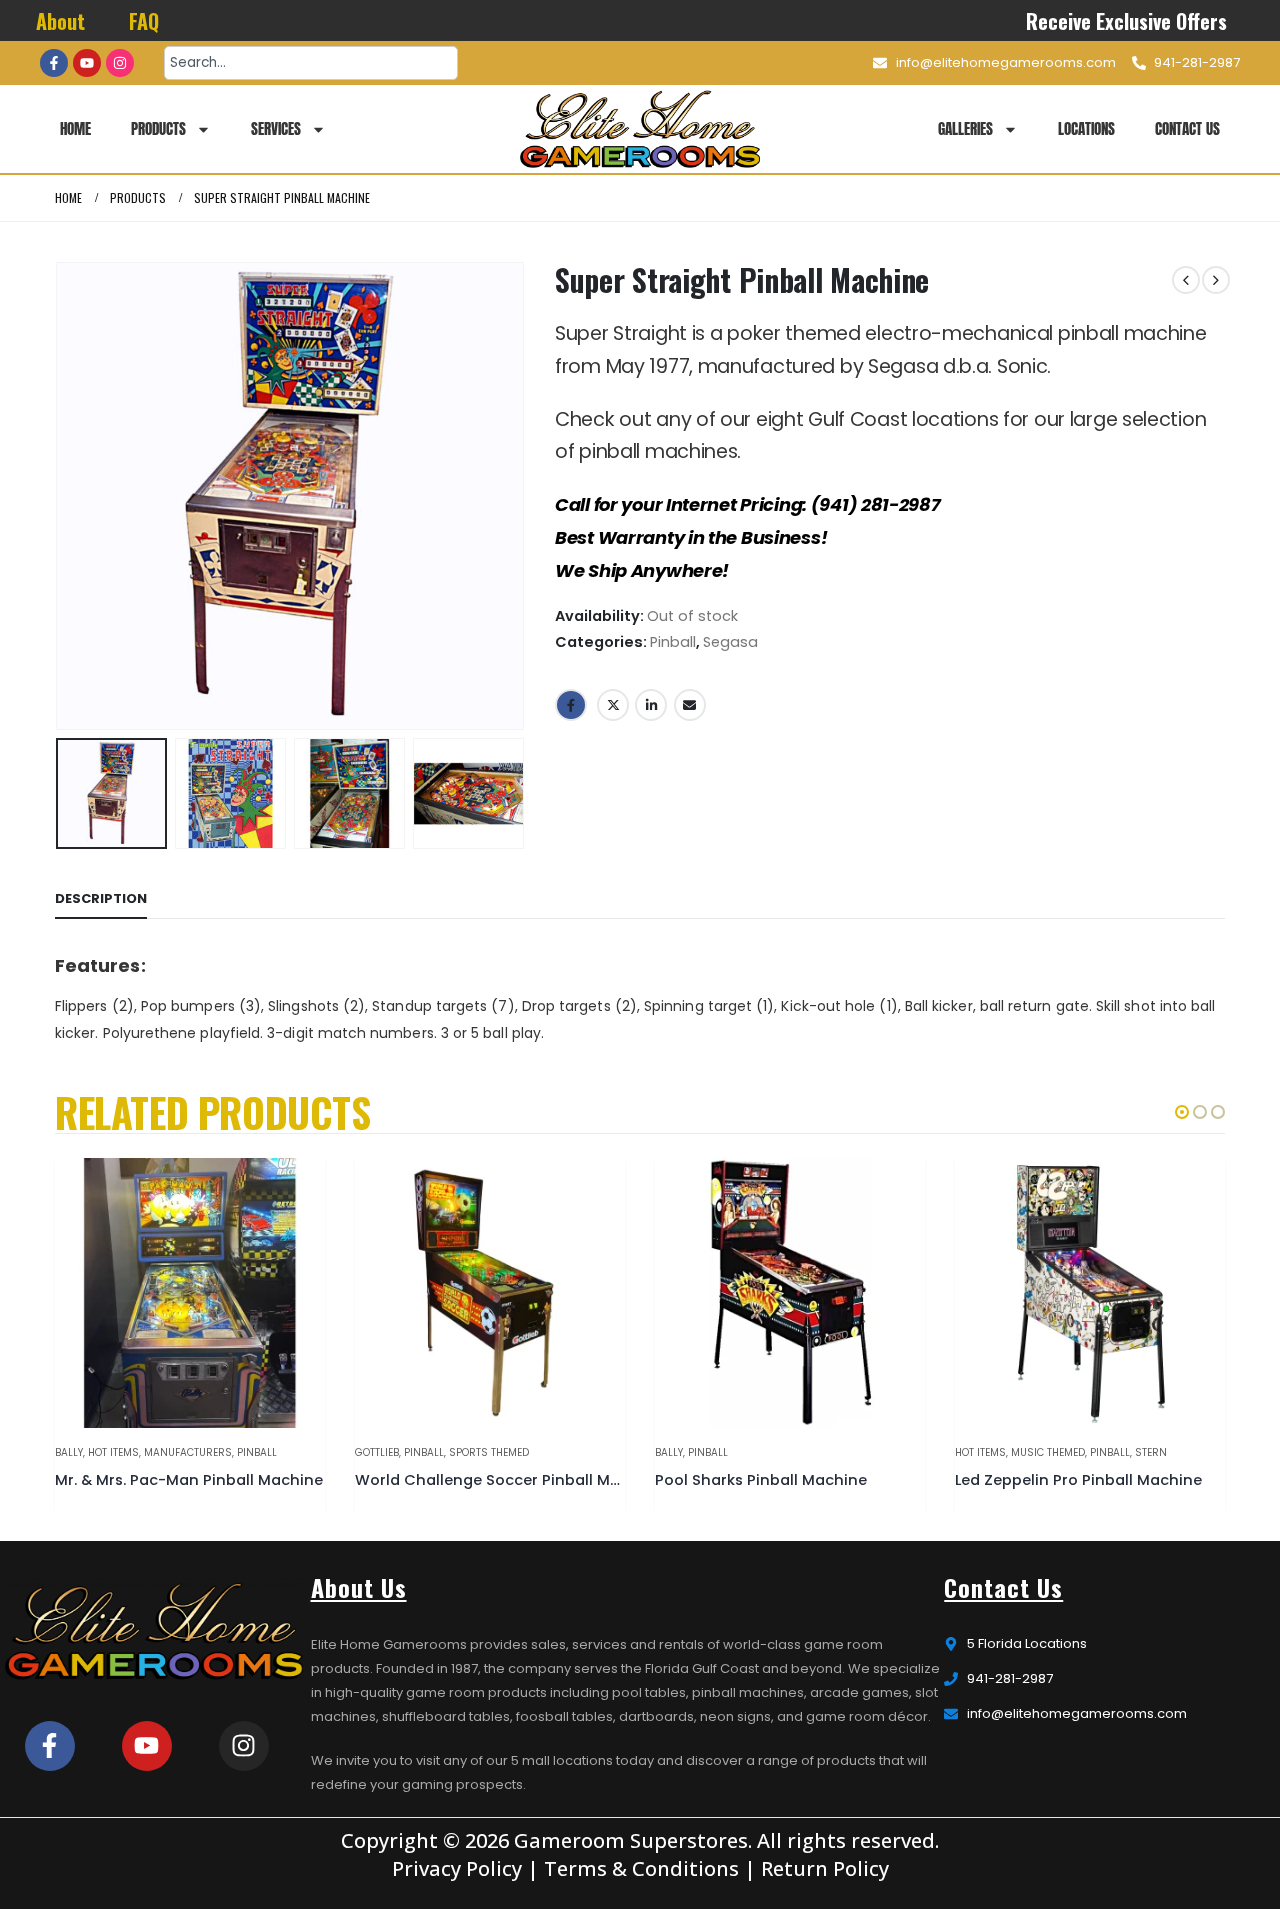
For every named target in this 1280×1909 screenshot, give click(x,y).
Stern (1151, 1452)
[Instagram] (120, 63)
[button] (1182, 1112)
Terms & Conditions (641, 1868)
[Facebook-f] (54, 63)
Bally (69, 1452)
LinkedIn (651, 705)
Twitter (613, 705)
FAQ (144, 21)
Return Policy (825, 1868)
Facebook (571, 705)
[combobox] (311, 63)
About (60, 21)
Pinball (673, 642)
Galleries (965, 128)
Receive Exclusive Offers (1127, 21)
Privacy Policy (457, 1868)
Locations (1086, 128)
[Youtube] (87, 63)
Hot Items (113, 1452)
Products (158, 128)
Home (75, 128)
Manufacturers (188, 1452)
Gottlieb (377, 1452)
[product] (190, 1293)
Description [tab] (101, 898)
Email (690, 705)
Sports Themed (489, 1452)
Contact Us (1187, 128)
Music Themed (1048, 1452)
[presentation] (60, 496)
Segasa (730, 642)
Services (276, 128)
